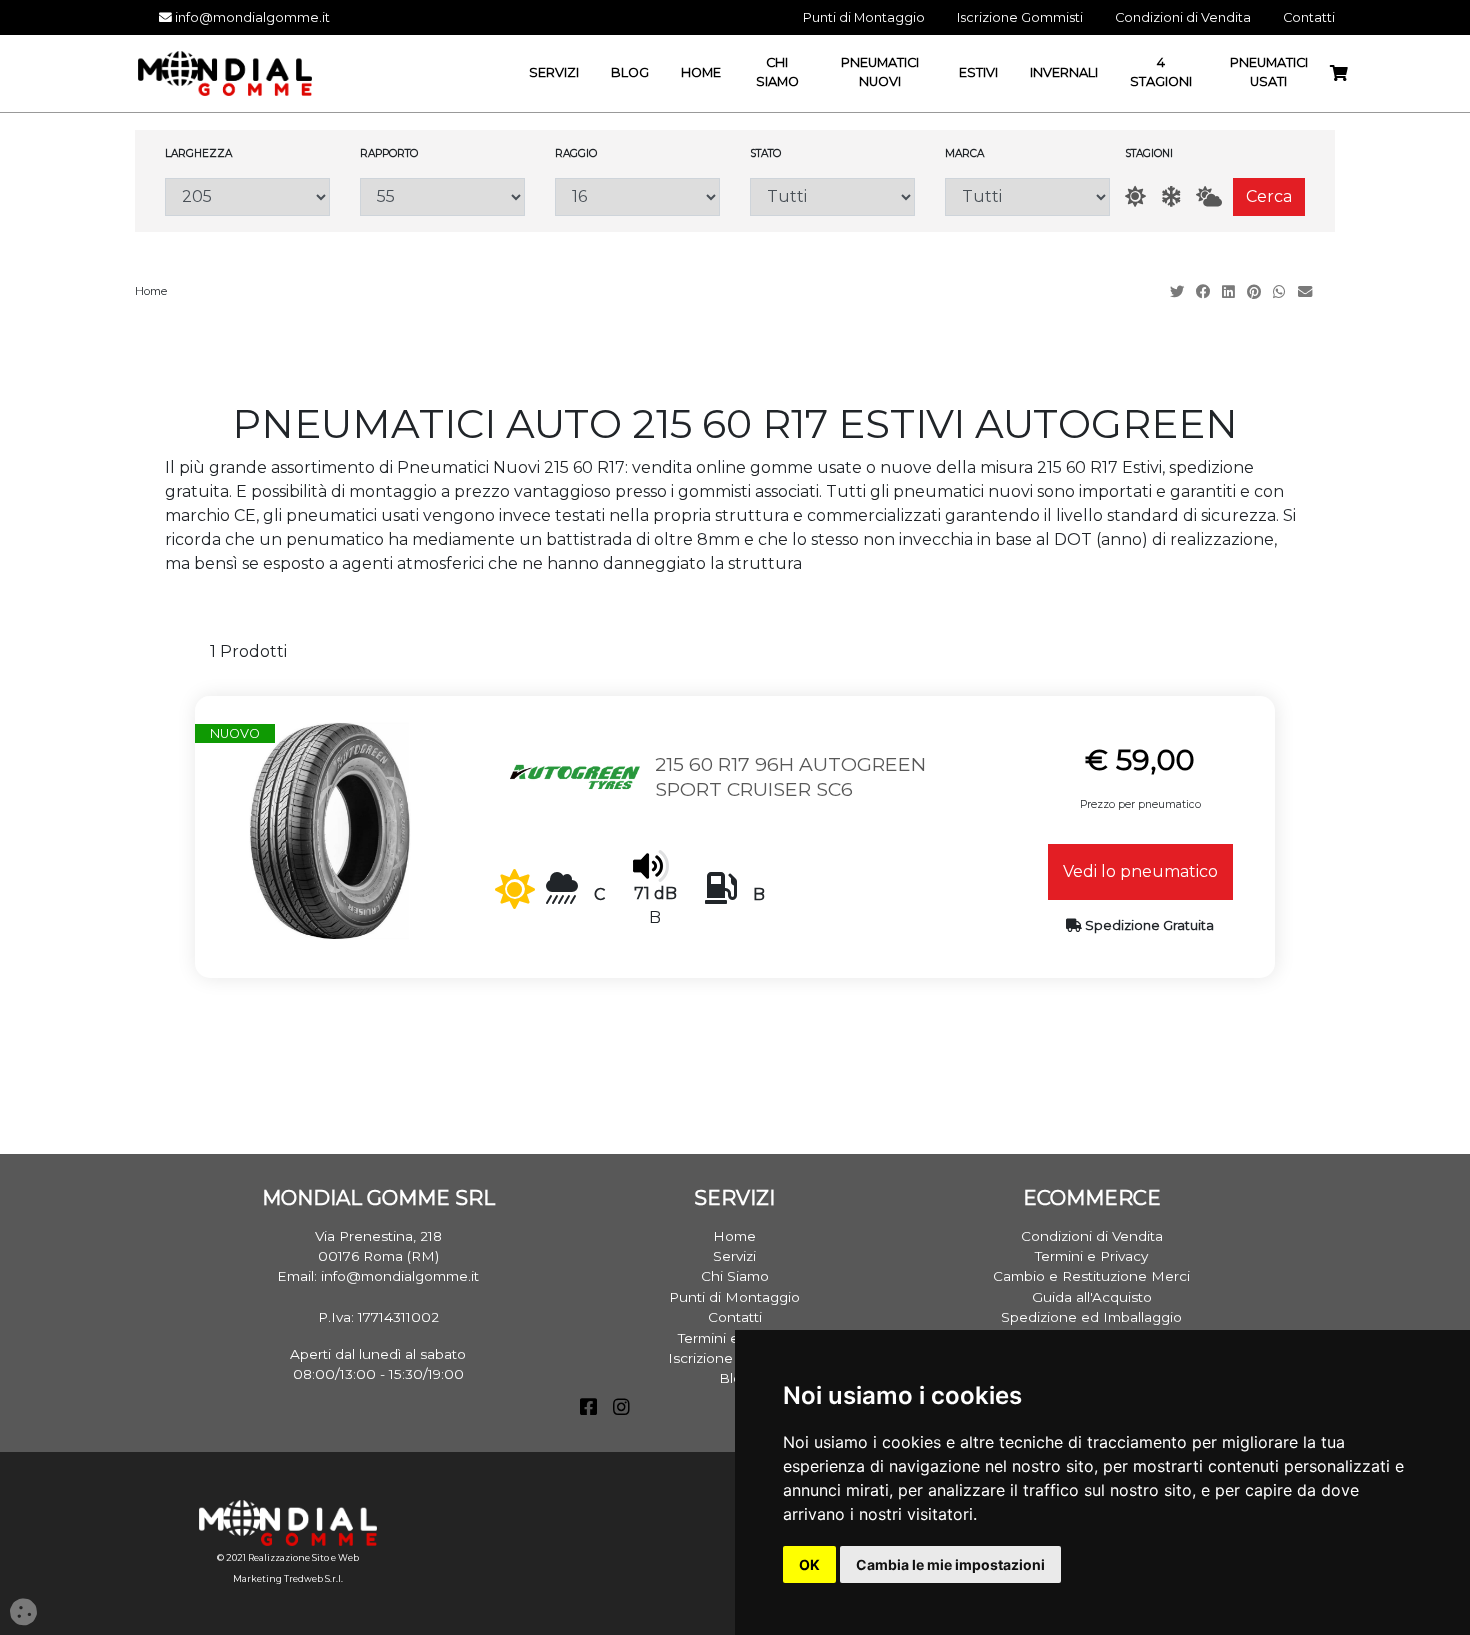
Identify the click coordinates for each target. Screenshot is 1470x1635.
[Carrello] (1339, 73)
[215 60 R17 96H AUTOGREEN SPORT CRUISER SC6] (330, 829)
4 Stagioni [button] (1161, 72)
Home (151, 291)
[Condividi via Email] (1307, 292)
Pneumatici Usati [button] (1269, 72)
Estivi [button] (978, 72)
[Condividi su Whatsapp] (1281, 292)
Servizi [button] (554, 72)
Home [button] (701, 72)
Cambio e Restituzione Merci (1091, 1276)
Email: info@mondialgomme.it (378, 1276)
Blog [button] (630, 72)
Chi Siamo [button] (777, 72)
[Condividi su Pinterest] (1256, 292)
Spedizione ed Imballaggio (1091, 1317)
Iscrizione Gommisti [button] (1020, 17)
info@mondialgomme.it (251, 17)
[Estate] (1135, 196)
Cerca (1269, 196)
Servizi (734, 1256)
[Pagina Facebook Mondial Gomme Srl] (588, 1409)
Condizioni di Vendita (1092, 1236)
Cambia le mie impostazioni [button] (950, 1564)
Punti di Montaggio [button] (864, 17)
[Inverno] (1171, 196)
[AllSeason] (1209, 196)
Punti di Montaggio (734, 1297)
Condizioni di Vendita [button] (1183, 17)
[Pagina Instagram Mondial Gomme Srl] (621, 1409)
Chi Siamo (735, 1276)
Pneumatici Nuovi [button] (880, 72)
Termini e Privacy (1091, 1256)
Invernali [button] (1064, 72)
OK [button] (809, 1564)
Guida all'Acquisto (1092, 1297)
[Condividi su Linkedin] (1230, 292)
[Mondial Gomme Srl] (225, 72)
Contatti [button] (1309, 17)
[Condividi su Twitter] (1179, 292)
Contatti (735, 1317)
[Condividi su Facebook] (1205, 292)
